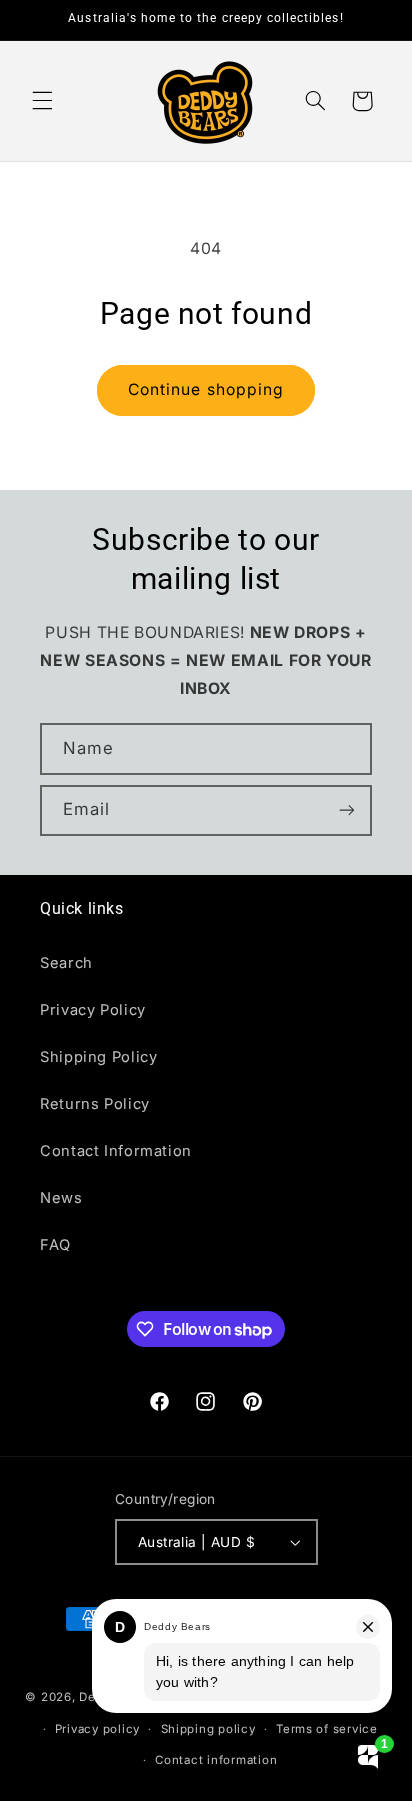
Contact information (216, 1760)
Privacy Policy (93, 1010)
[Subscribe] (347, 810)
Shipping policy (208, 1729)
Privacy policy (97, 1729)
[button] (42, 101)
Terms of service (327, 1729)
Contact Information (116, 1151)
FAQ (55, 1245)
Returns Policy (95, 1104)
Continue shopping (206, 389)
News (61, 1198)
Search (66, 963)
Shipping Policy (98, 1057)
